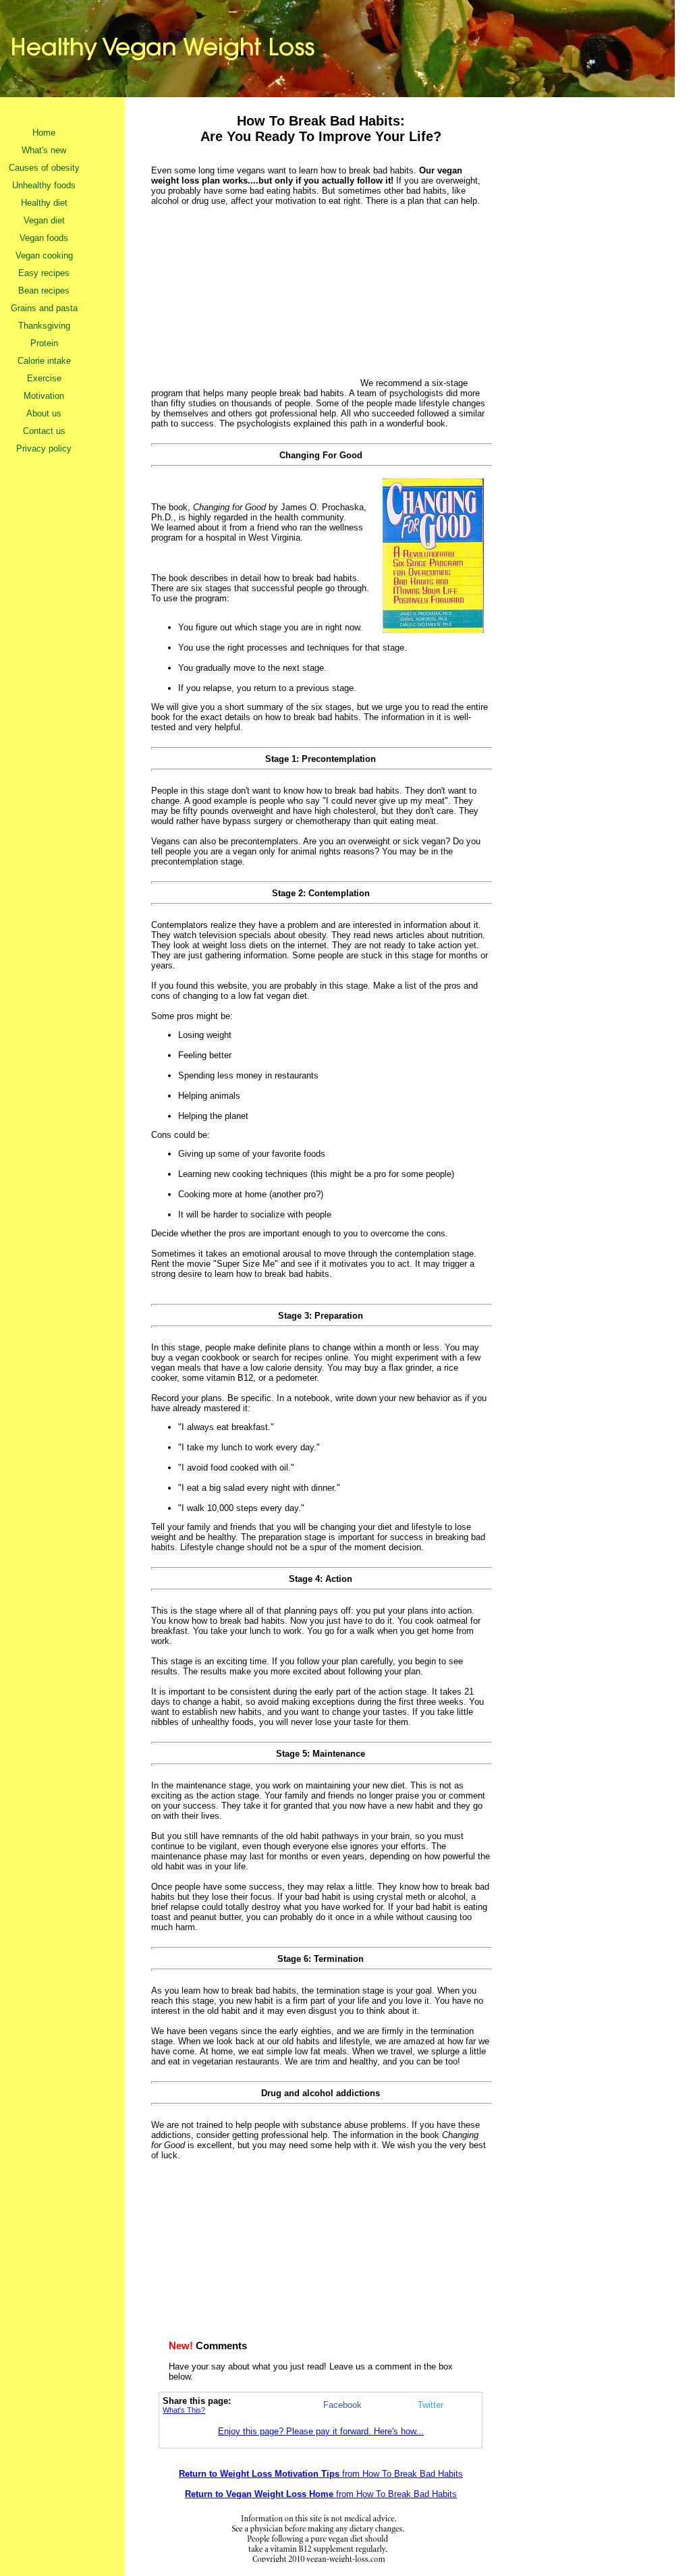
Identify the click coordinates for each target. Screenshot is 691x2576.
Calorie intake (44, 361)
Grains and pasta (44, 308)
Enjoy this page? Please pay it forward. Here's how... (321, 2431)
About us (44, 413)
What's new (44, 150)
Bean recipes (44, 291)
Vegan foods (44, 238)
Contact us (44, 431)
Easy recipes (44, 273)
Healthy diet (44, 203)
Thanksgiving (44, 326)
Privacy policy (44, 448)
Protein (44, 343)
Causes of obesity (44, 168)
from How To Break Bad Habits (321, 2474)
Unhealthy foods (44, 185)
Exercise (44, 378)
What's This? (184, 2410)
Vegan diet (44, 220)
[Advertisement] (256, 294)
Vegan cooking (44, 255)
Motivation (44, 396)
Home (44, 133)
